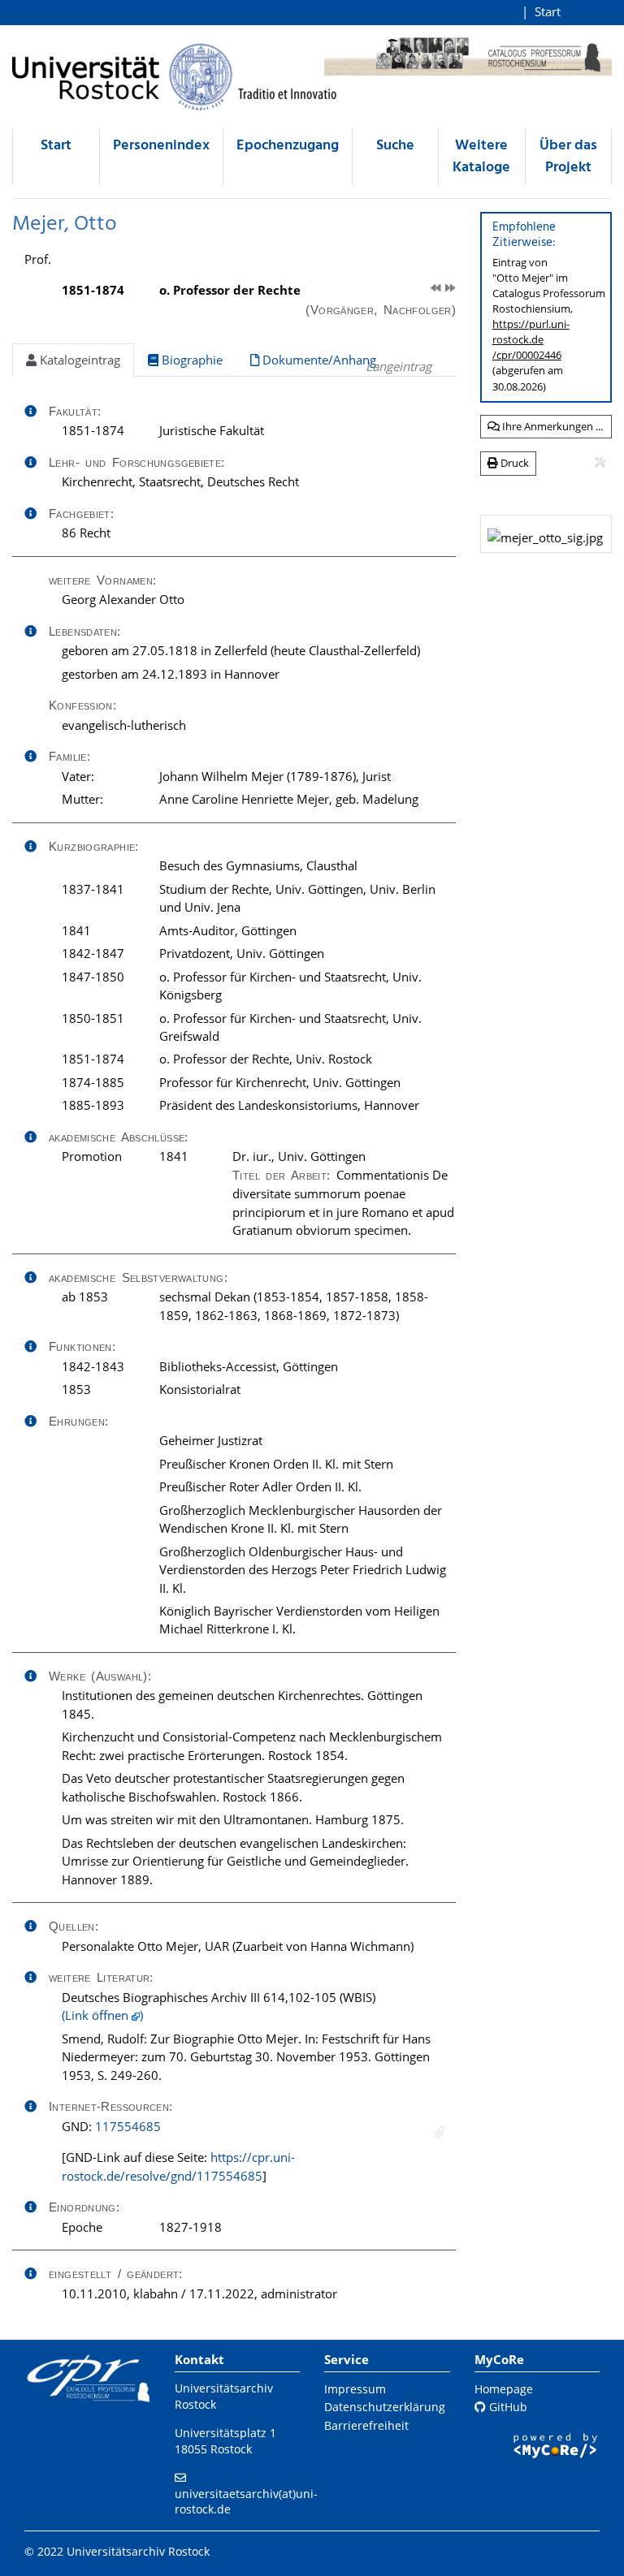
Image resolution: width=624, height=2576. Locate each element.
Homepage (504, 2389)
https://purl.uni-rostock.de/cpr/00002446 (531, 339)
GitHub (507, 2407)
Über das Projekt (568, 157)
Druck (513, 463)
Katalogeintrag (78, 360)
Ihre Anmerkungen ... (551, 426)
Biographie (191, 360)
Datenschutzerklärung (385, 2407)
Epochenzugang (288, 146)
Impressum (355, 2389)
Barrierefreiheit (366, 2425)
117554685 (128, 2126)
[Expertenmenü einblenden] (600, 463)
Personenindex (161, 146)
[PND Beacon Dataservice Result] (439, 2132)
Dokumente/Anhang (318, 360)
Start (548, 11)
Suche (395, 146)
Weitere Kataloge (481, 157)
